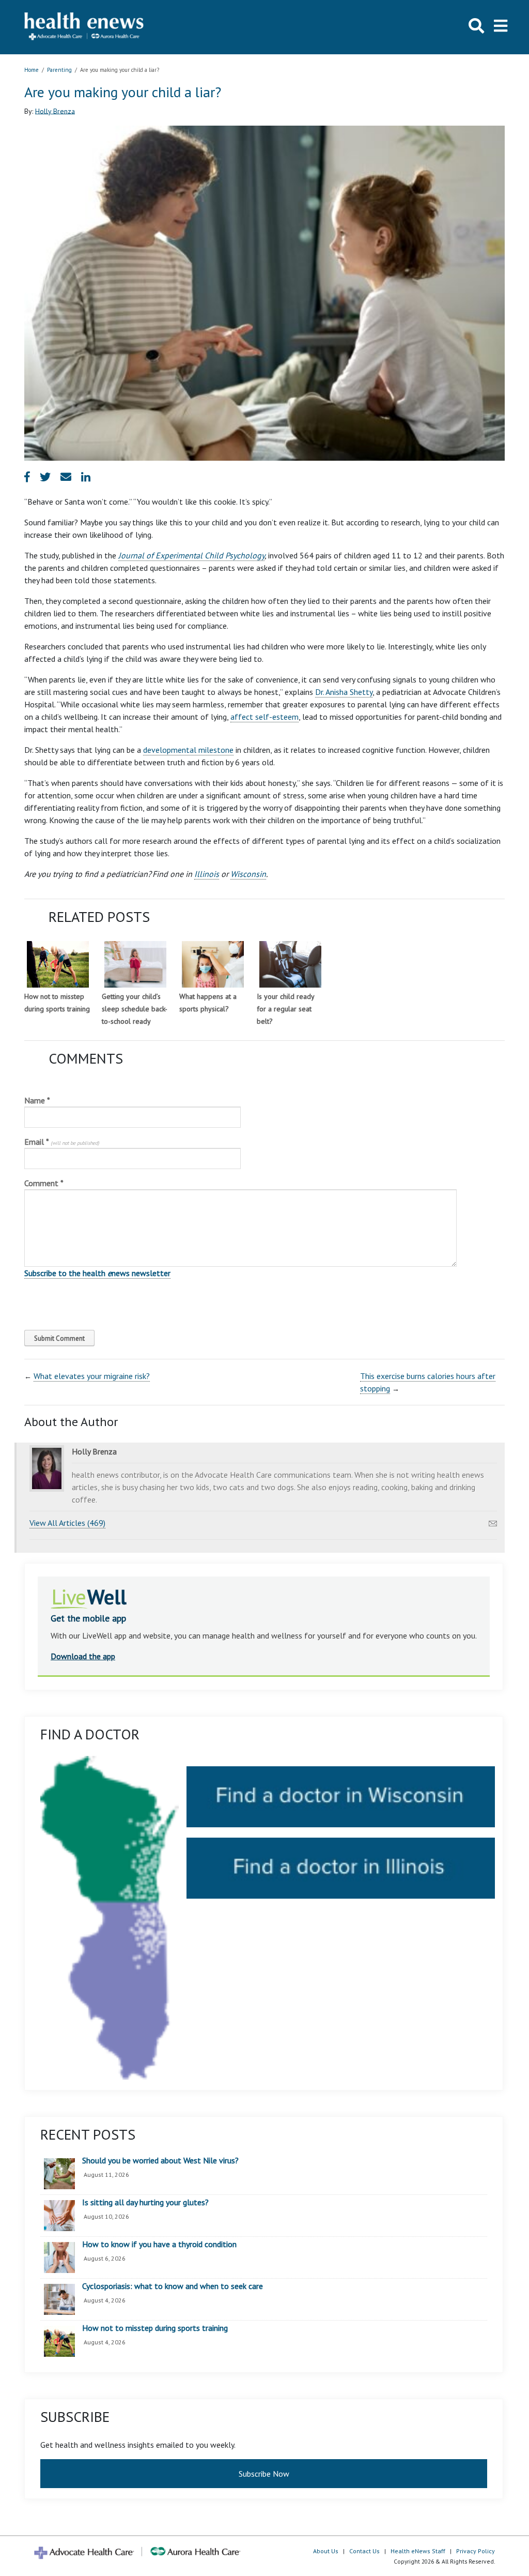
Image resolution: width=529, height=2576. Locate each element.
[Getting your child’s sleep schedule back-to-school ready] (135, 964)
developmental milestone (188, 750)
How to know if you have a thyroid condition (159, 2245)
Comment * (44, 1183)
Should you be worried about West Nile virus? (160, 2161)
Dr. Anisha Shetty (344, 692)
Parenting (59, 70)
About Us (326, 2551)
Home (32, 70)
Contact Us (364, 2551)
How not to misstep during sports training (155, 2328)
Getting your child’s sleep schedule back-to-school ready (135, 1009)
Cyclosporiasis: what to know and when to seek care (173, 2286)
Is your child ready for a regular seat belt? (285, 1009)
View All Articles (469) (67, 1523)
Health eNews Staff (418, 2551)
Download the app (83, 1656)
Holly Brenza (55, 111)
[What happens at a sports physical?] (213, 964)
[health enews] (84, 27)
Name (37, 1100)
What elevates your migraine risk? (92, 1376)
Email (62, 1142)
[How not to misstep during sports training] (58, 964)
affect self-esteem (264, 717)
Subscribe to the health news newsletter (97, 1273)
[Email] (493, 1521)
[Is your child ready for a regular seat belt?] (290, 964)
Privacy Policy (476, 2551)
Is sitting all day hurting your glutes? (145, 2203)
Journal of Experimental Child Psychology (191, 555)
